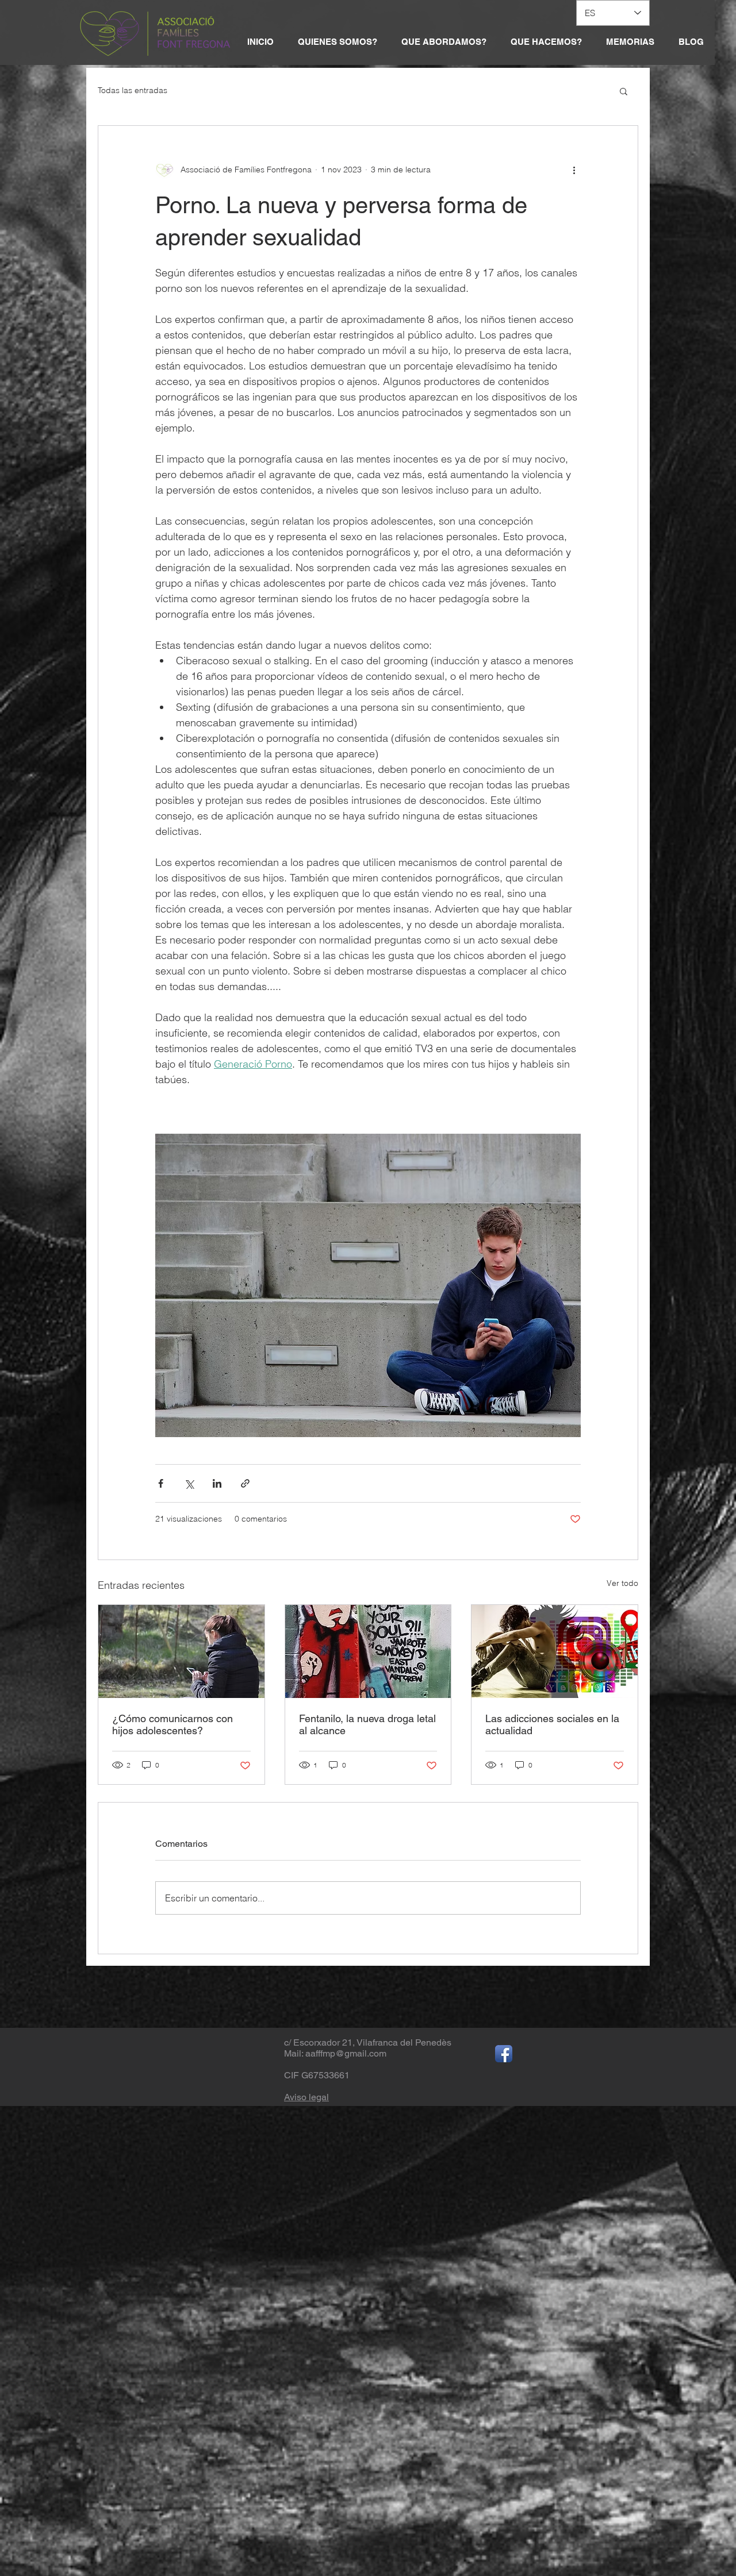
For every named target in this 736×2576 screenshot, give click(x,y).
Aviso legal (306, 2097)
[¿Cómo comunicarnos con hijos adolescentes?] (181, 1651)
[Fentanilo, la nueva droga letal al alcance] (368, 1651)
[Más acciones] (574, 170)
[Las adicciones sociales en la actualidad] (555, 1651)
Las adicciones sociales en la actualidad (552, 1724)
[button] (624, 91)
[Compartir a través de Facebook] (161, 1483)
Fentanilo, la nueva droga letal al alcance (367, 1724)
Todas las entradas (133, 90)
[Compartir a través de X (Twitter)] (189, 1483)
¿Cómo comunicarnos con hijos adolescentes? (172, 1724)
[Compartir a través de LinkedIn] (217, 1483)
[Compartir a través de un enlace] (245, 1483)
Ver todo (622, 1583)
